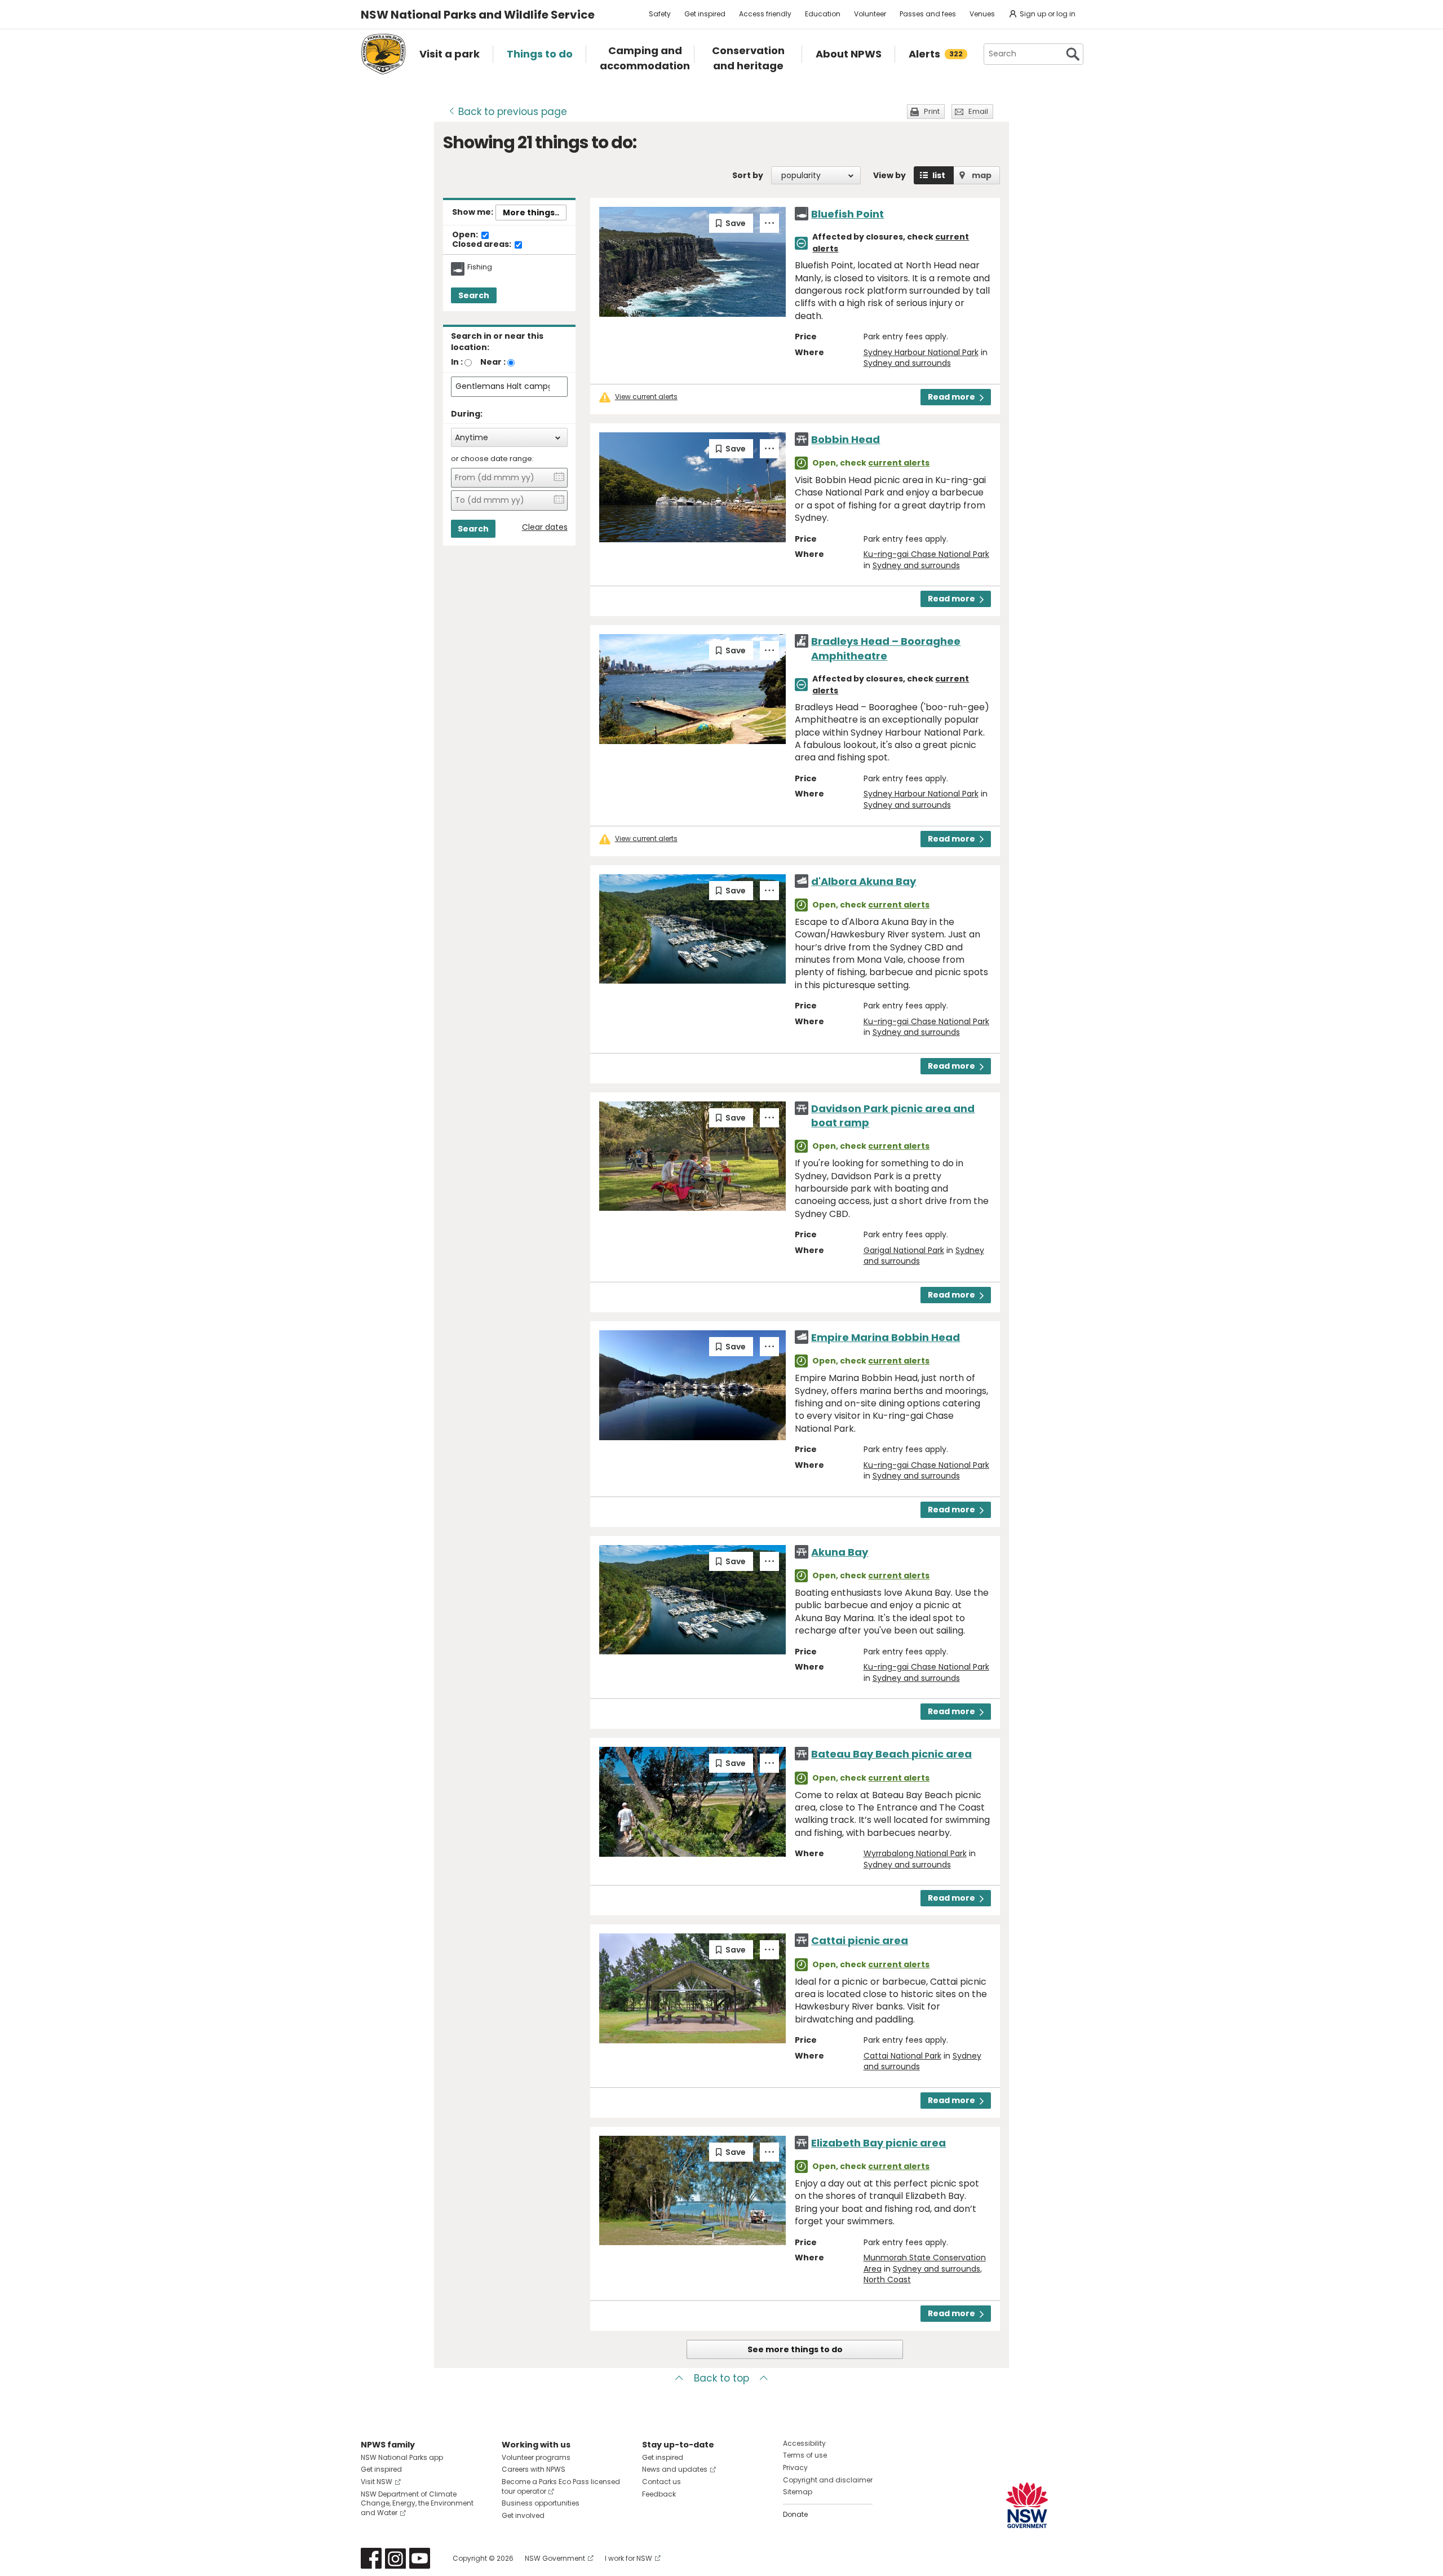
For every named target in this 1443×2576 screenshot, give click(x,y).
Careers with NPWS (534, 2469)
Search (474, 295)
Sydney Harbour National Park (921, 352)
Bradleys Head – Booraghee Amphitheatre (886, 648)
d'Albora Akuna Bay (864, 881)
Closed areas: (483, 245)
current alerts (899, 463)
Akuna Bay (840, 1552)
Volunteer (870, 14)
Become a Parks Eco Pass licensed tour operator (561, 2486)
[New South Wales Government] (1027, 2505)
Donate (795, 2514)
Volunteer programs (536, 2457)
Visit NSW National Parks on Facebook (371, 2558)
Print (932, 111)
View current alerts (646, 397)
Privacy (795, 2467)
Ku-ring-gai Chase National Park (926, 554)
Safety (660, 14)
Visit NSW (377, 2482)
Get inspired (705, 14)
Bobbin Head (846, 439)
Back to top (721, 2378)
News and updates (675, 2469)
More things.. (531, 213)
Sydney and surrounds (907, 363)
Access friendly (765, 14)
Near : (493, 362)
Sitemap (798, 2492)
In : (457, 362)
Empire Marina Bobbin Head (886, 1337)
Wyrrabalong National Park (915, 1853)
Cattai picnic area (860, 1940)
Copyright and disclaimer (828, 2480)
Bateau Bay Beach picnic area (891, 1754)
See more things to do (795, 2349)
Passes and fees (928, 14)
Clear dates (545, 527)
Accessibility (804, 2443)
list (939, 175)
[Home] (383, 54)
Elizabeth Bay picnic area (878, 2143)
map (982, 175)
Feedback (659, 2494)
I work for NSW (628, 2558)
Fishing (480, 267)
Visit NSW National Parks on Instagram (395, 2558)
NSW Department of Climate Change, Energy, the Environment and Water (417, 2504)
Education (823, 14)
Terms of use (805, 2455)
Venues (982, 14)
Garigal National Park (904, 1250)
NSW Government (555, 2558)
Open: (466, 235)
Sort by (748, 175)
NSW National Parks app (402, 2457)
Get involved (523, 2515)
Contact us (661, 2482)
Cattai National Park (902, 2056)
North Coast (887, 2280)
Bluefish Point (847, 214)
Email (978, 111)
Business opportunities (541, 2503)
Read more (951, 397)
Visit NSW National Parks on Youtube (420, 2558)
